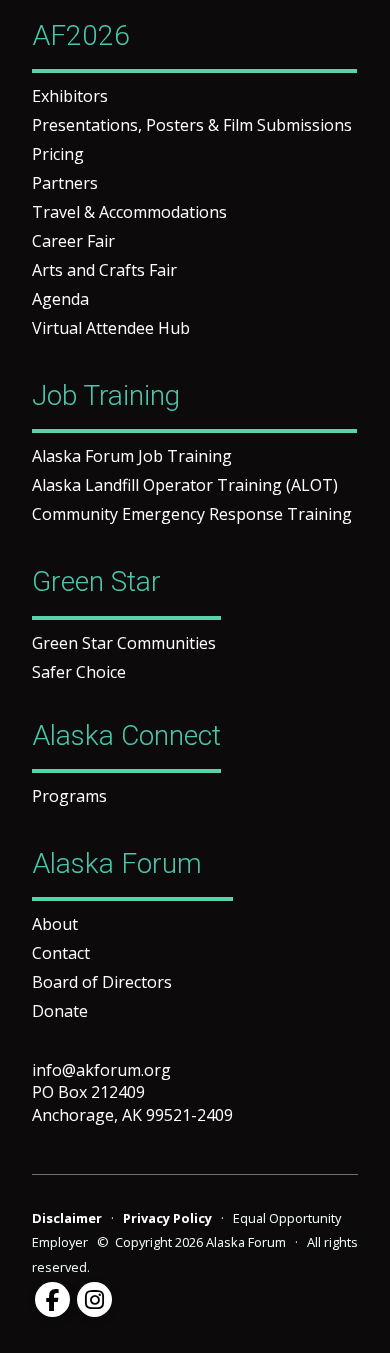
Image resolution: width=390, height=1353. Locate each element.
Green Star (96, 581)
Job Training (106, 395)
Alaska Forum (117, 863)
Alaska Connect (126, 735)
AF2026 (81, 35)
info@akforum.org (101, 1070)
